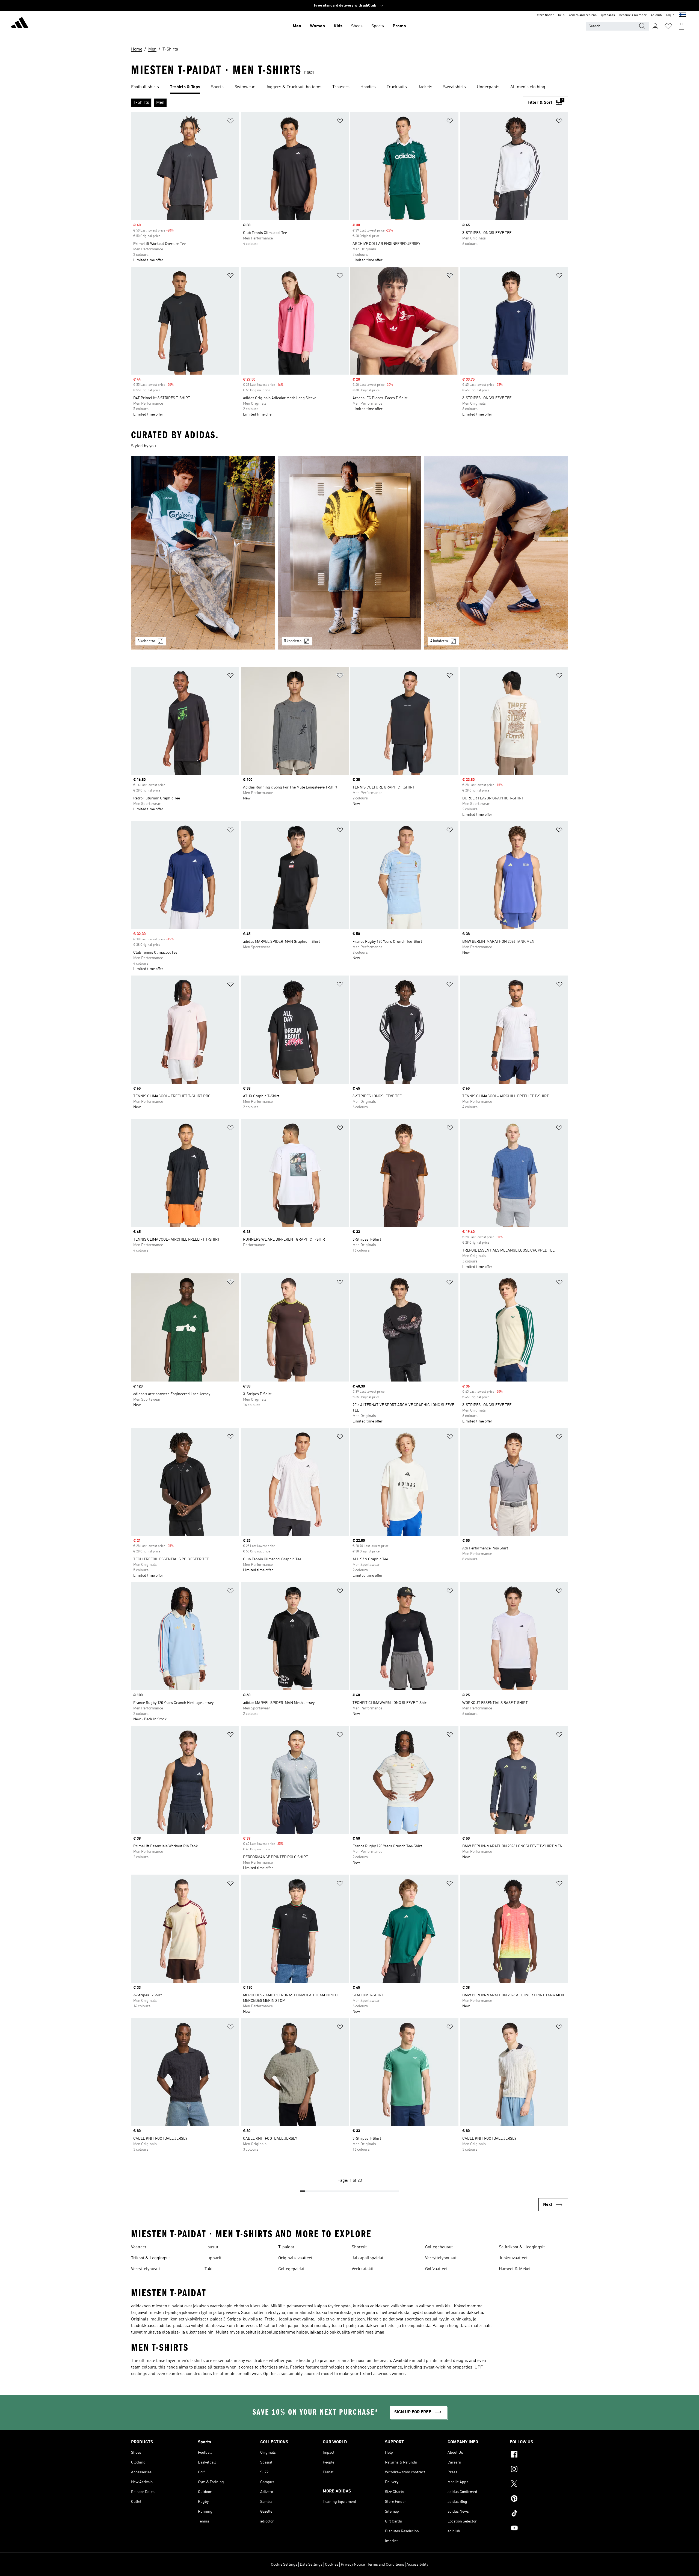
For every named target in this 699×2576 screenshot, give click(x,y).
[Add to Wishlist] (230, 122)
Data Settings (311, 2565)
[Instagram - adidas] (539, 2470)
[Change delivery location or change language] (682, 15)
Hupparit (213, 2258)
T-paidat (286, 2247)
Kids (338, 26)
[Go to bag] (682, 26)
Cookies (332, 2565)
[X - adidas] (539, 2485)
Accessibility (417, 2565)
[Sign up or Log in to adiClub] (655, 26)
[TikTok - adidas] (539, 2514)
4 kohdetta (439, 641)
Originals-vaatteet (295, 2258)
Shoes (357, 26)
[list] (349, 87)
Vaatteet (139, 2247)
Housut (211, 2247)
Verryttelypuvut (146, 2269)
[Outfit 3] (496, 553)
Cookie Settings (284, 2565)
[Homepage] (20, 23)
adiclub (656, 15)
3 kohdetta (146, 641)
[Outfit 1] (203, 553)
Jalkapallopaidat (368, 2258)
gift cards (608, 15)
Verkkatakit (363, 2269)
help (561, 15)
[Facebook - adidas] (539, 2455)
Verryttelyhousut (441, 2258)
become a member (633, 15)
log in (670, 15)
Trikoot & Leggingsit (150, 2258)
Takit (209, 2269)
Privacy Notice (353, 2565)
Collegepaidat (291, 2269)
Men (297, 26)
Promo (399, 26)
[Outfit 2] (349, 553)
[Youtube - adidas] (539, 2529)
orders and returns (583, 15)
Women (317, 26)
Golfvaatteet (436, 2269)
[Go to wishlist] (668, 26)
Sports (378, 26)
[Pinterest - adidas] (539, 2499)
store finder (545, 15)
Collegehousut (439, 2247)
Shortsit (359, 2247)
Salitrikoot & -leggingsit (522, 2247)
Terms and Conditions (386, 2565)
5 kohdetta (293, 641)
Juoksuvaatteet (513, 2258)
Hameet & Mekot (515, 2269)
